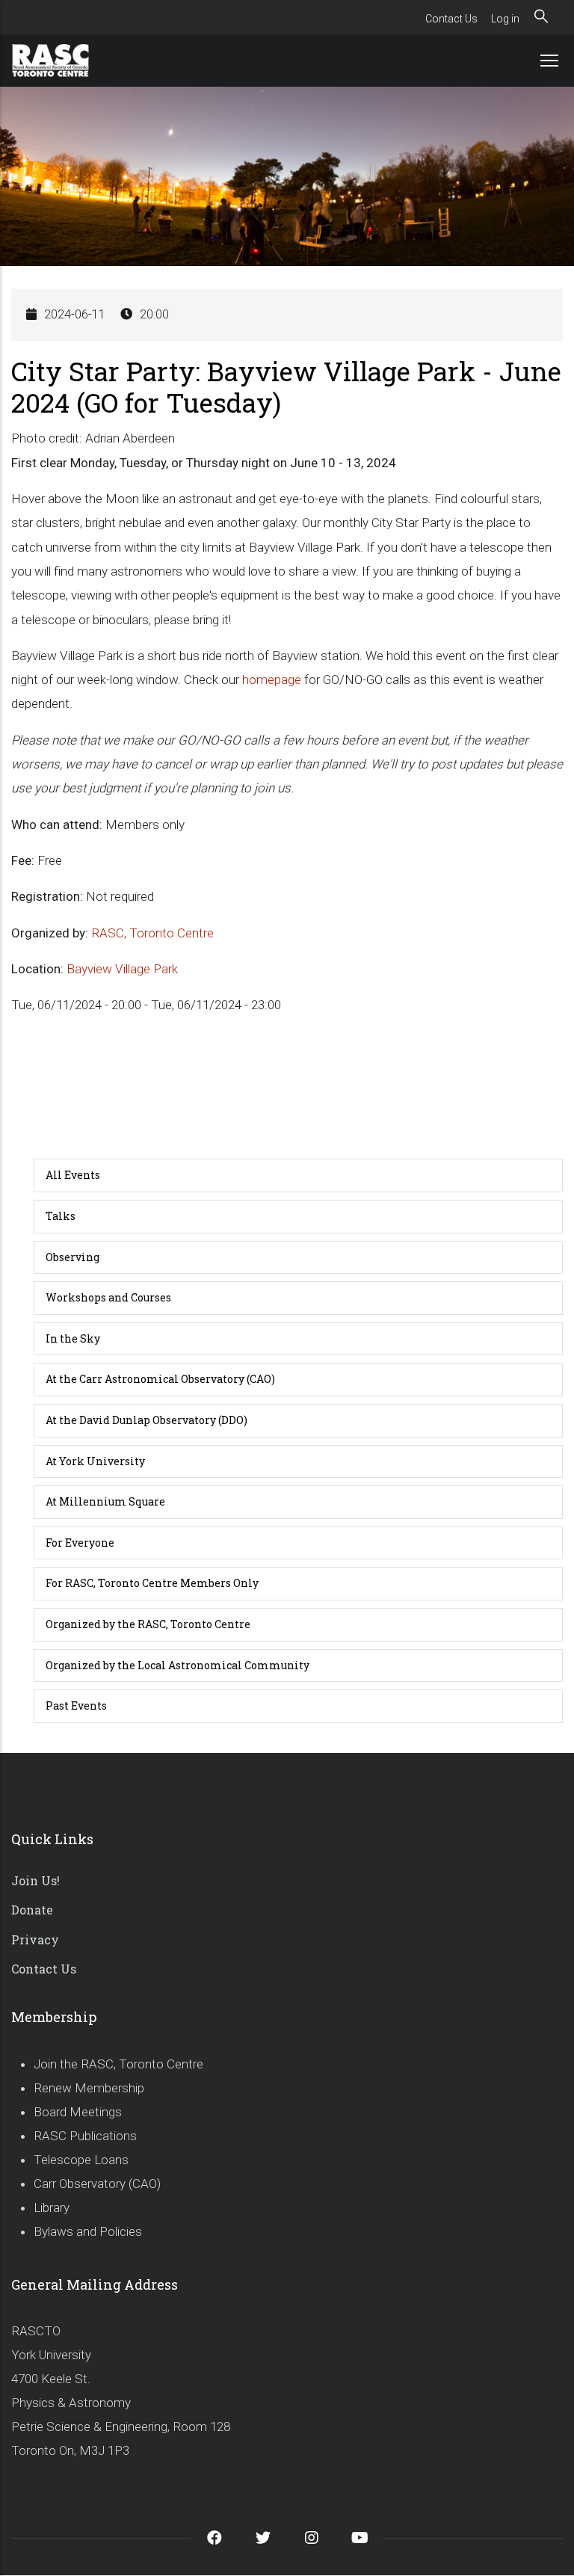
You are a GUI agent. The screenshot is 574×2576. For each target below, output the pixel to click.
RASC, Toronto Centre (152, 933)
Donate (32, 1910)
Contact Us (451, 19)
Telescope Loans (81, 2160)
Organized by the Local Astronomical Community (178, 1665)
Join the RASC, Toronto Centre (118, 2064)
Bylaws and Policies (88, 2231)
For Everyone (80, 1543)
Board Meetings (78, 2112)
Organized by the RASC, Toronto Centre (148, 1624)
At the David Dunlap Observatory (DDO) (146, 1420)
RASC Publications (85, 2136)
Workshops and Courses (108, 1297)
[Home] (67, 61)
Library (52, 2207)
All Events (73, 1175)
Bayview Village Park (122, 969)
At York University (95, 1461)
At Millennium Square (105, 1501)
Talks (61, 1216)
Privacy (35, 1939)
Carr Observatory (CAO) (97, 2184)
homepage (272, 680)
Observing (72, 1257)
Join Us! (36, 1880)
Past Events (76, 1705)
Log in (505, 19)
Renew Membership (89, 2088)
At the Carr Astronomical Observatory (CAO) (160, 1379)
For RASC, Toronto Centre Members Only (152, 1583)
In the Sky (73, 1338)
